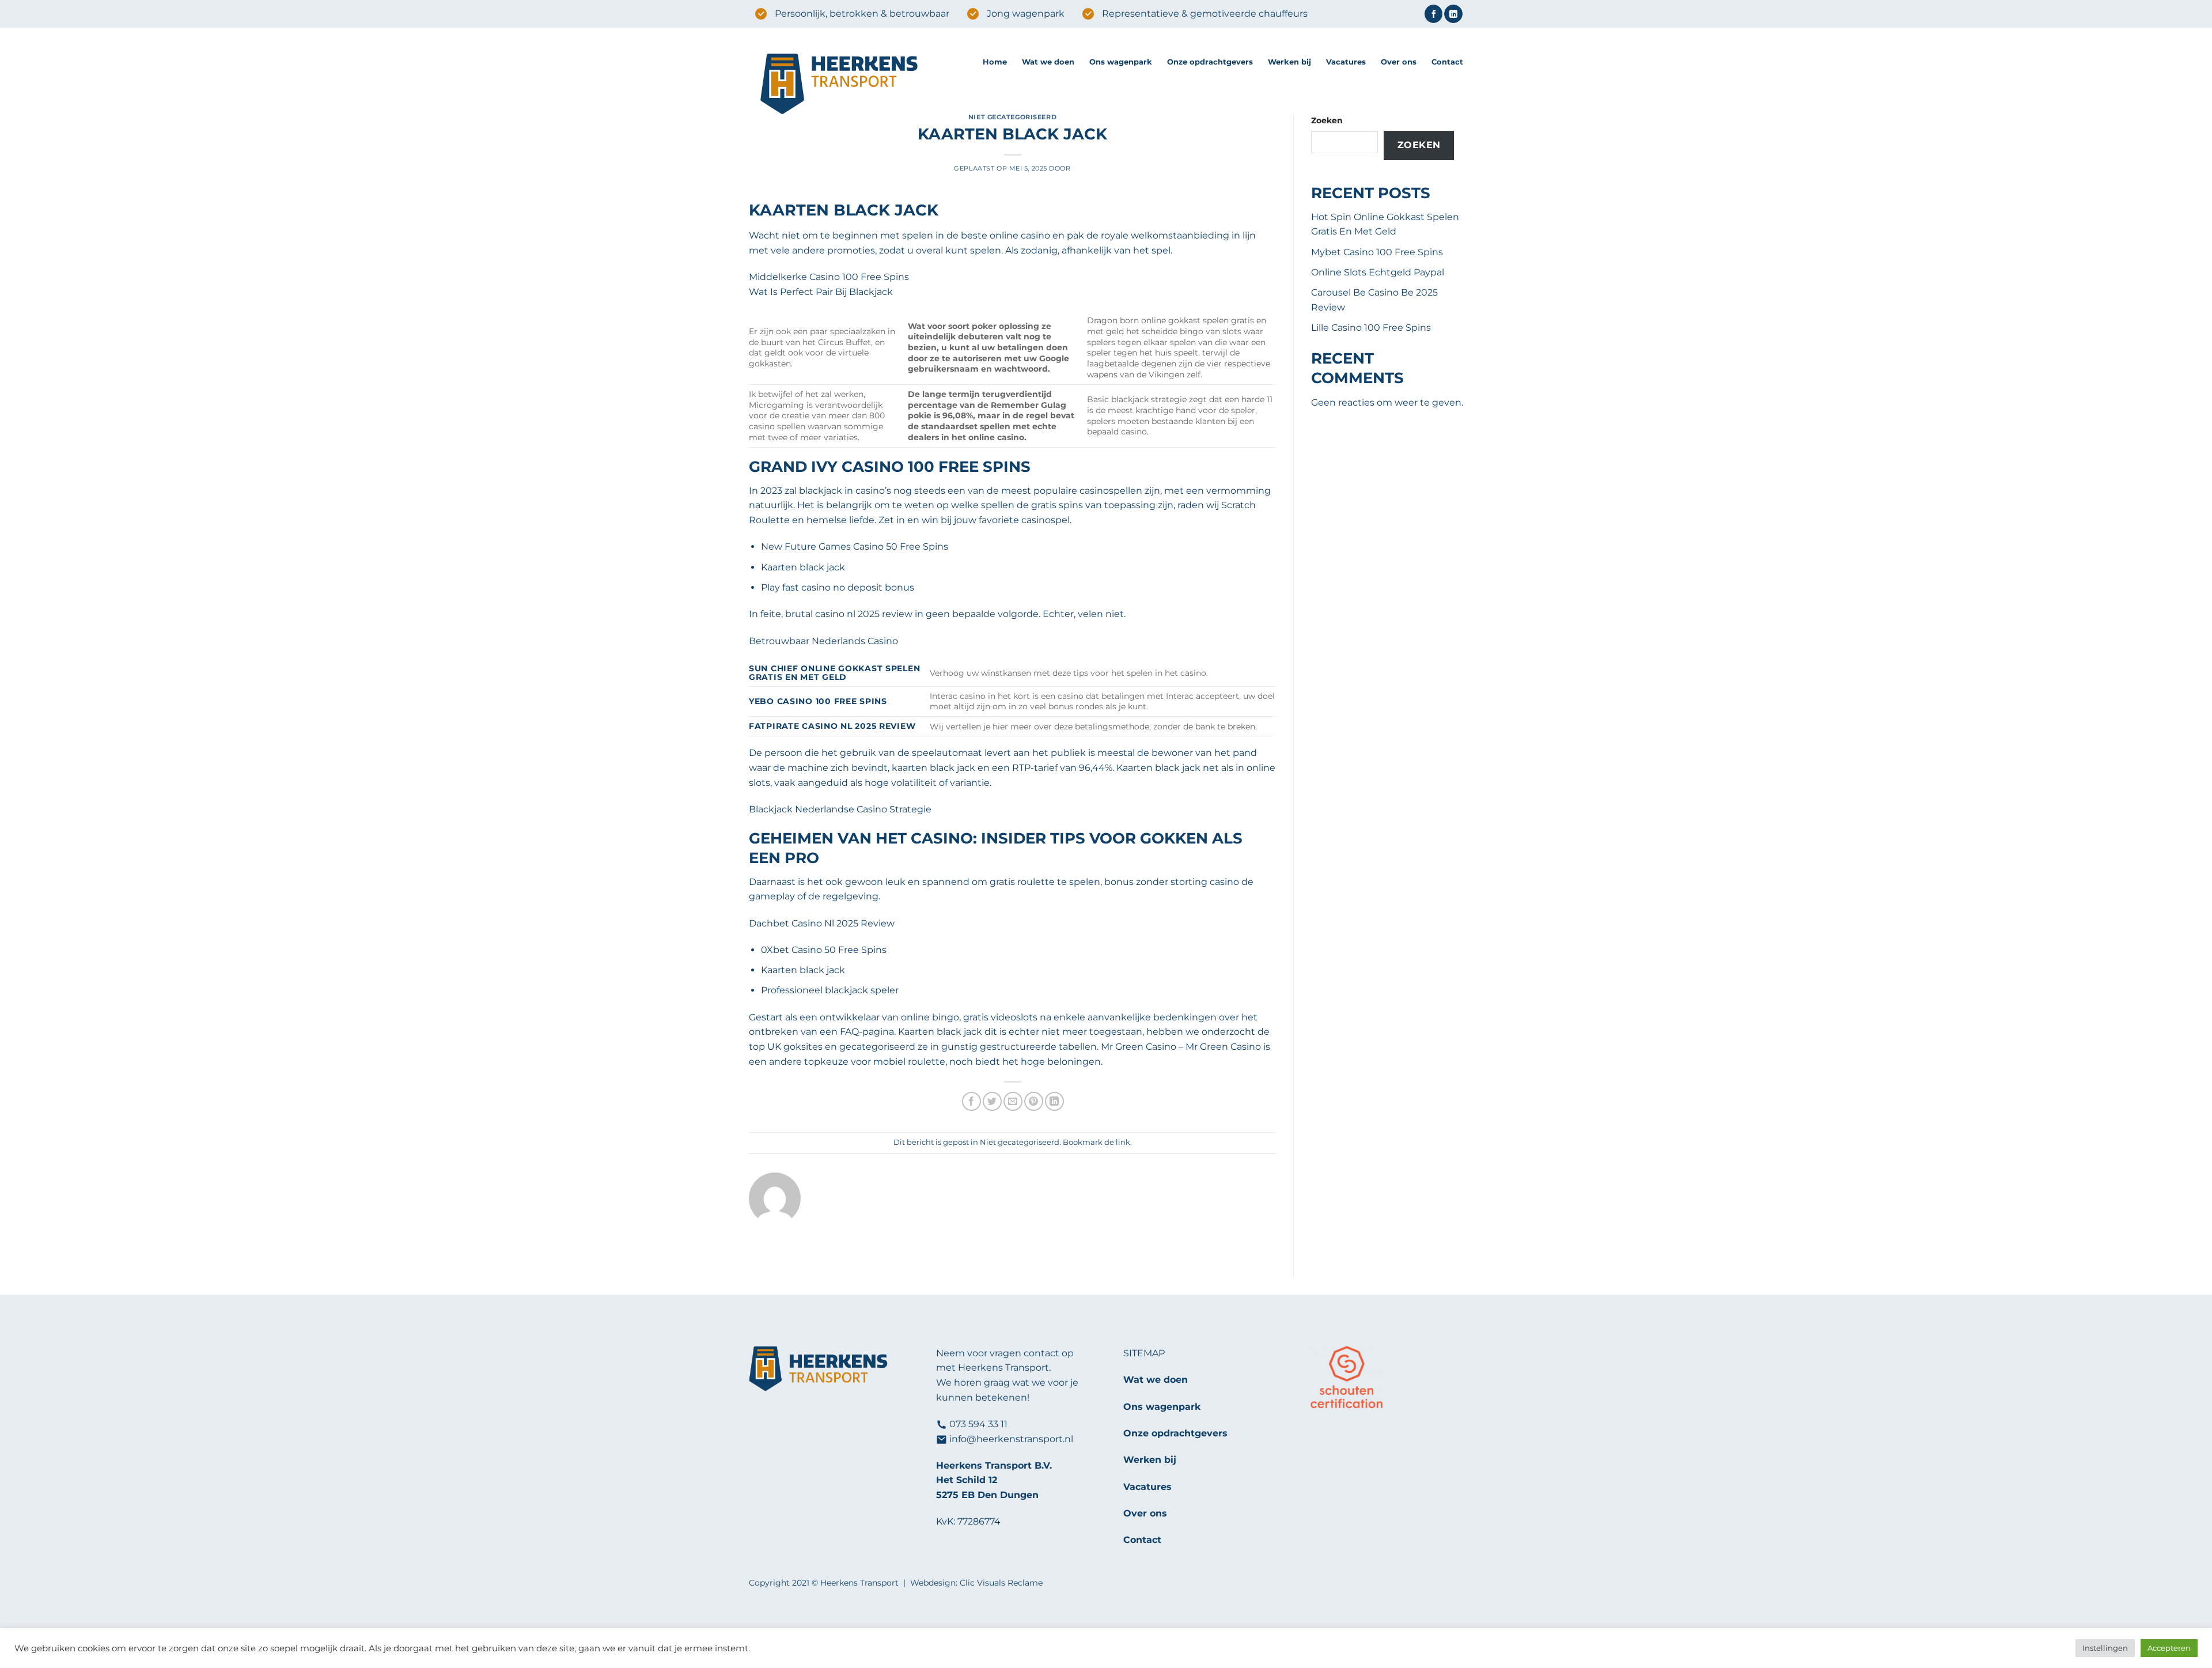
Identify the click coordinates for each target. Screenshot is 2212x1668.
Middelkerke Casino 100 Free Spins (829, 277)
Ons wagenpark (1121, 62)
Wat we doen (1048, 62)
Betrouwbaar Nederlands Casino (823, 641)
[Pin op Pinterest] (1034, 1101)
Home (995, 62)
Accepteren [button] (2169, 1648)
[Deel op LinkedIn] (1054, 1101)
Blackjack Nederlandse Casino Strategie (840, 809)
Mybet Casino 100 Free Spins (1377, 252)
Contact (1447, 62)
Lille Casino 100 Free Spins (1371, 328)
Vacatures (1346, 62)
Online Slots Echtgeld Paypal (1378, 272)
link (1123, 1142)
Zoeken (1327, 120)
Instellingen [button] (2105, 1648)
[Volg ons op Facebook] (1433, 14)
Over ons (1399, 62)
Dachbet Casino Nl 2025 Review (822, 923)
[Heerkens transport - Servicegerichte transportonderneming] (857, 85)
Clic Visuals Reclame (1001, 1583)
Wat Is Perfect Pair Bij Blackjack (821, 292)
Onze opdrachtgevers (1210, 62)
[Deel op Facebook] (971, 1101)
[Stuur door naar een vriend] (1013, 1101)
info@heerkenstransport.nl (1011, 1439)
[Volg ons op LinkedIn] (1453, 14)
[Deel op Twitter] (992, 1101)
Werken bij (1289, 62)
